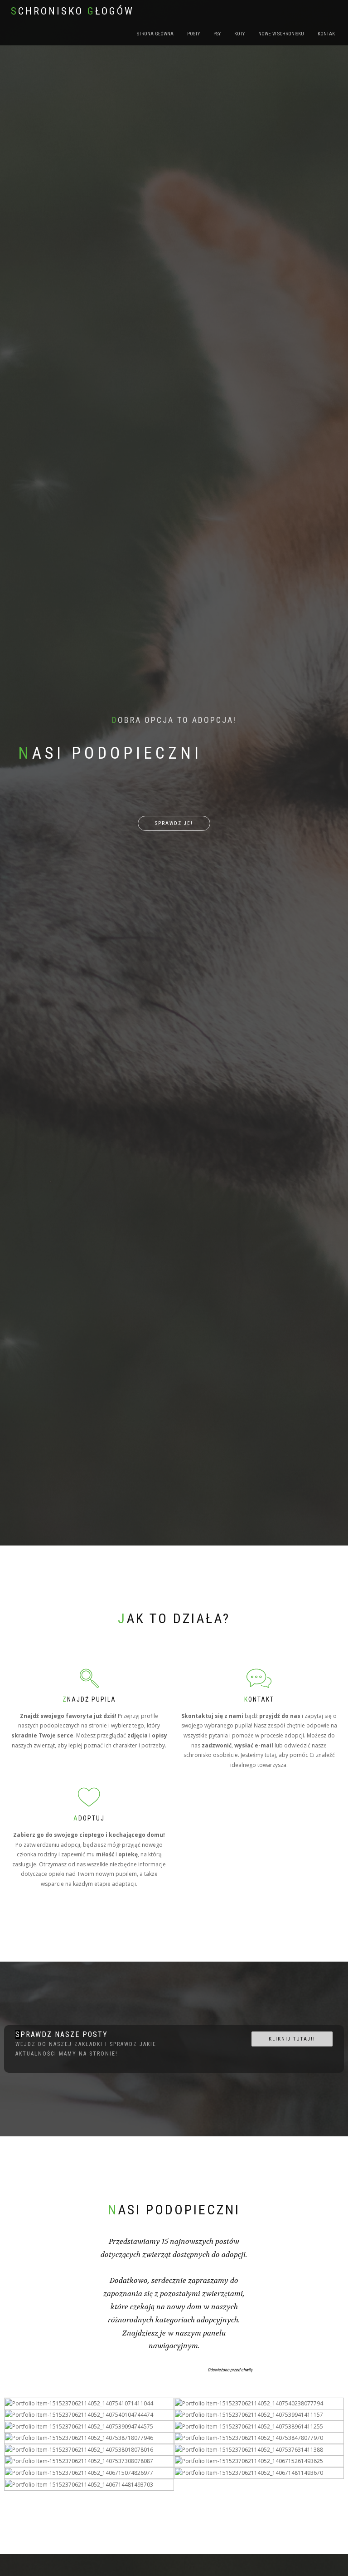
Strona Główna (155, 34)
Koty (239, 34)
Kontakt (327, 34)
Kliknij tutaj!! (292, 2039)
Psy (217, 34)
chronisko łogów (72, 11)
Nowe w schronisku (281, 34)
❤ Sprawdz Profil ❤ (256, 2462)
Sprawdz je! (174, 823)
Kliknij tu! (86, 2380)
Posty (193, 34)
